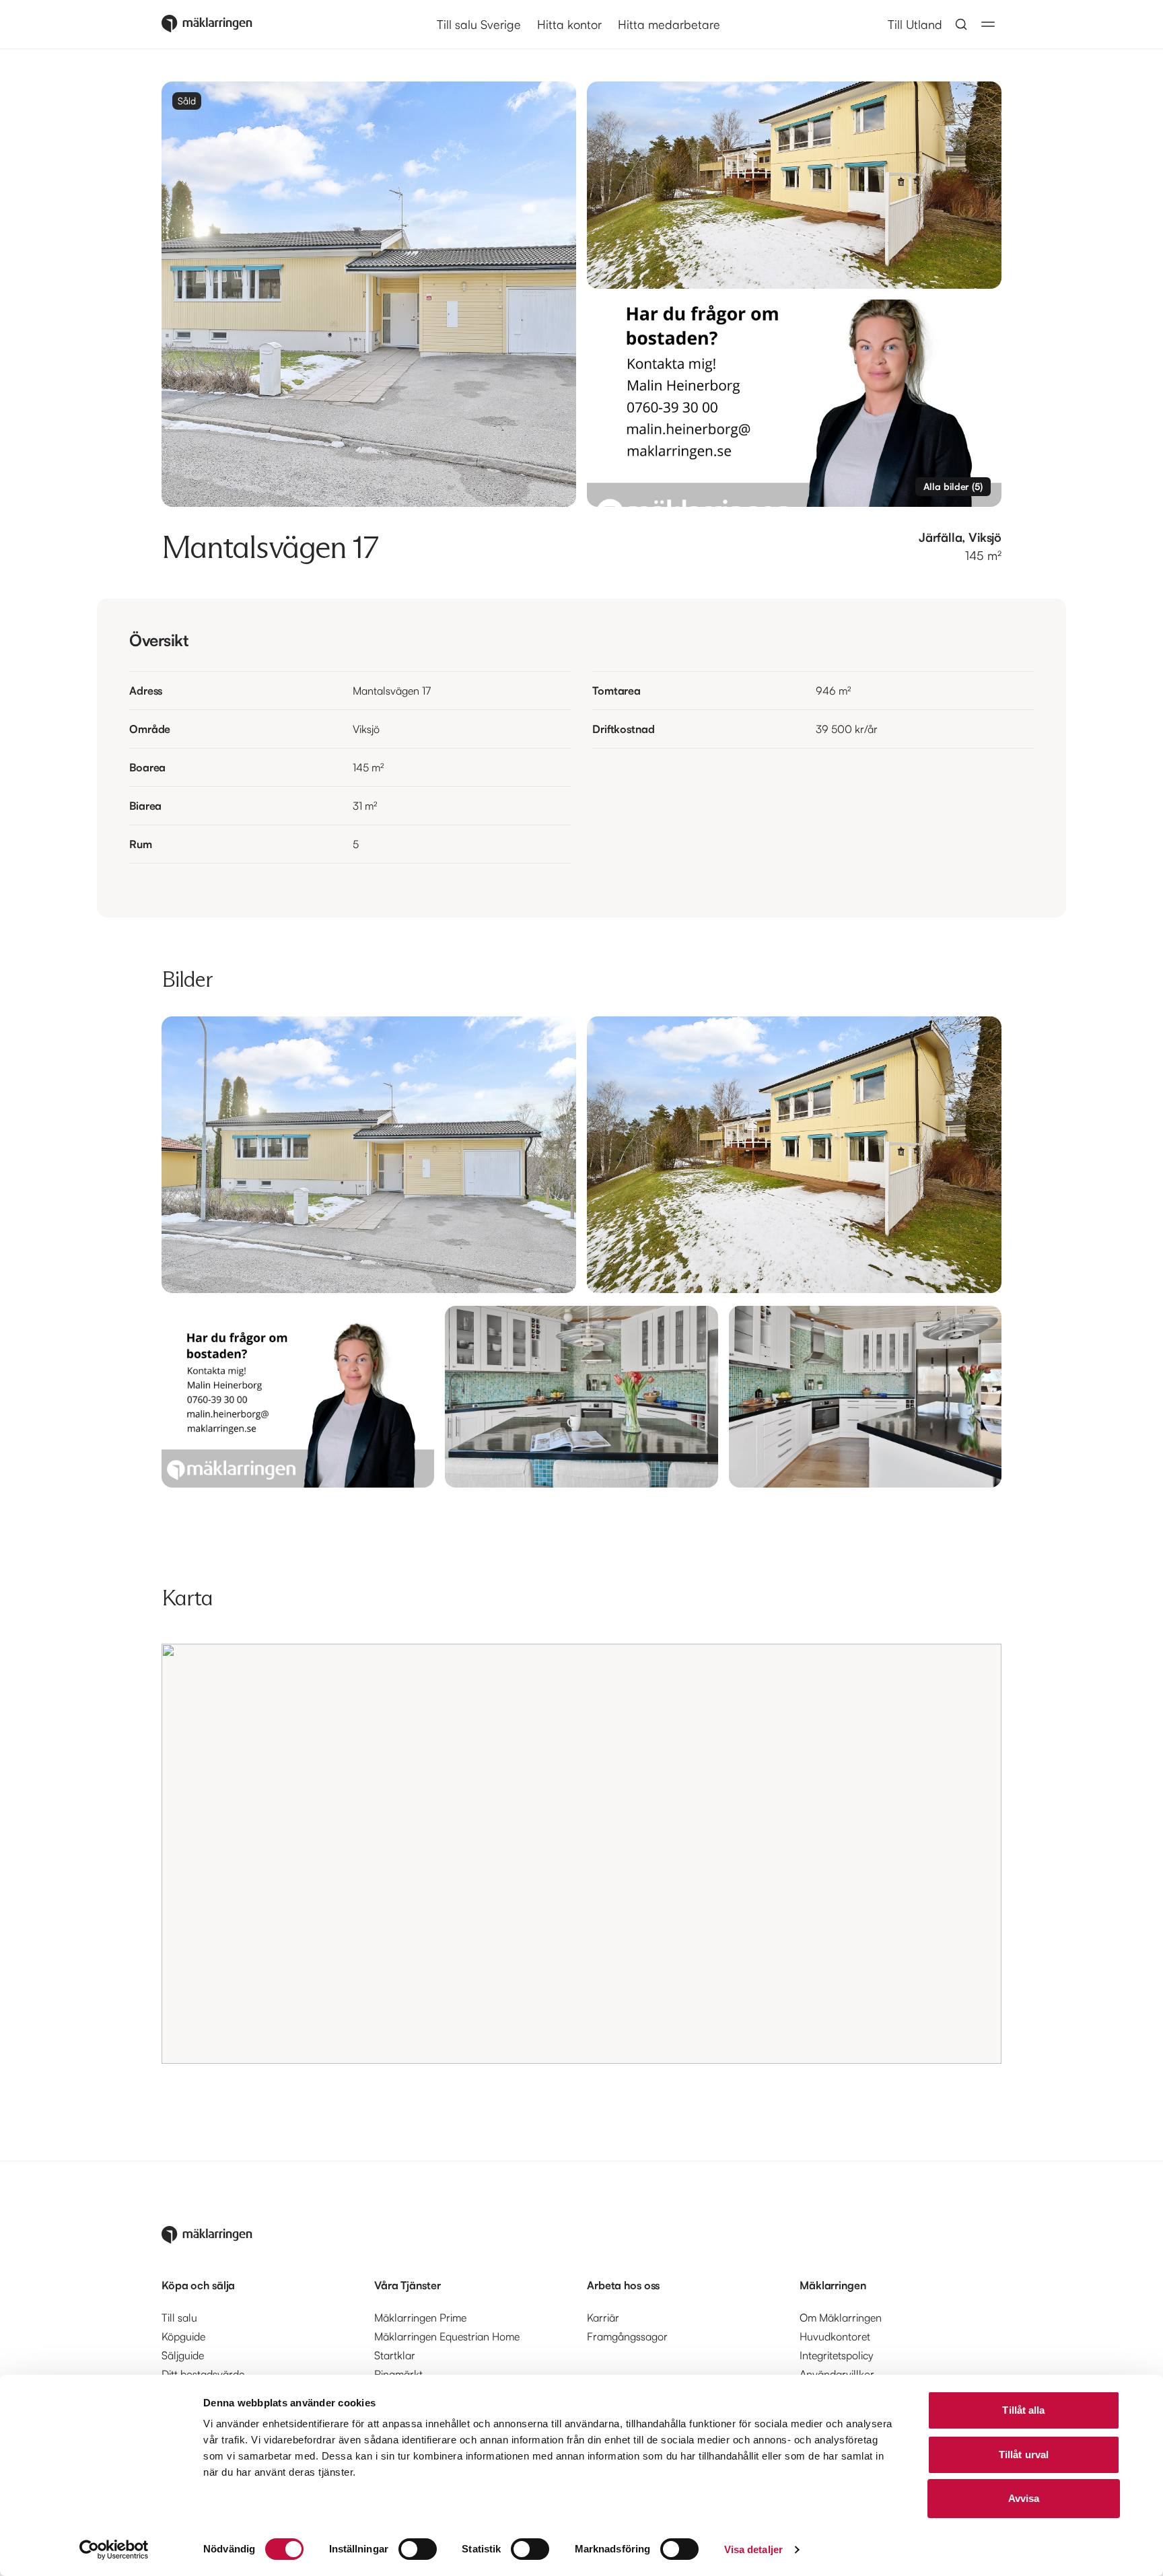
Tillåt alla (1023, 2410)
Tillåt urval (1024, 2455)
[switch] (418, 2549)
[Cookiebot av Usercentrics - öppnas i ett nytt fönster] (114, 2550)
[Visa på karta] (581, 1854)
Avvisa (1024, 2498)
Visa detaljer (753, 2549)
